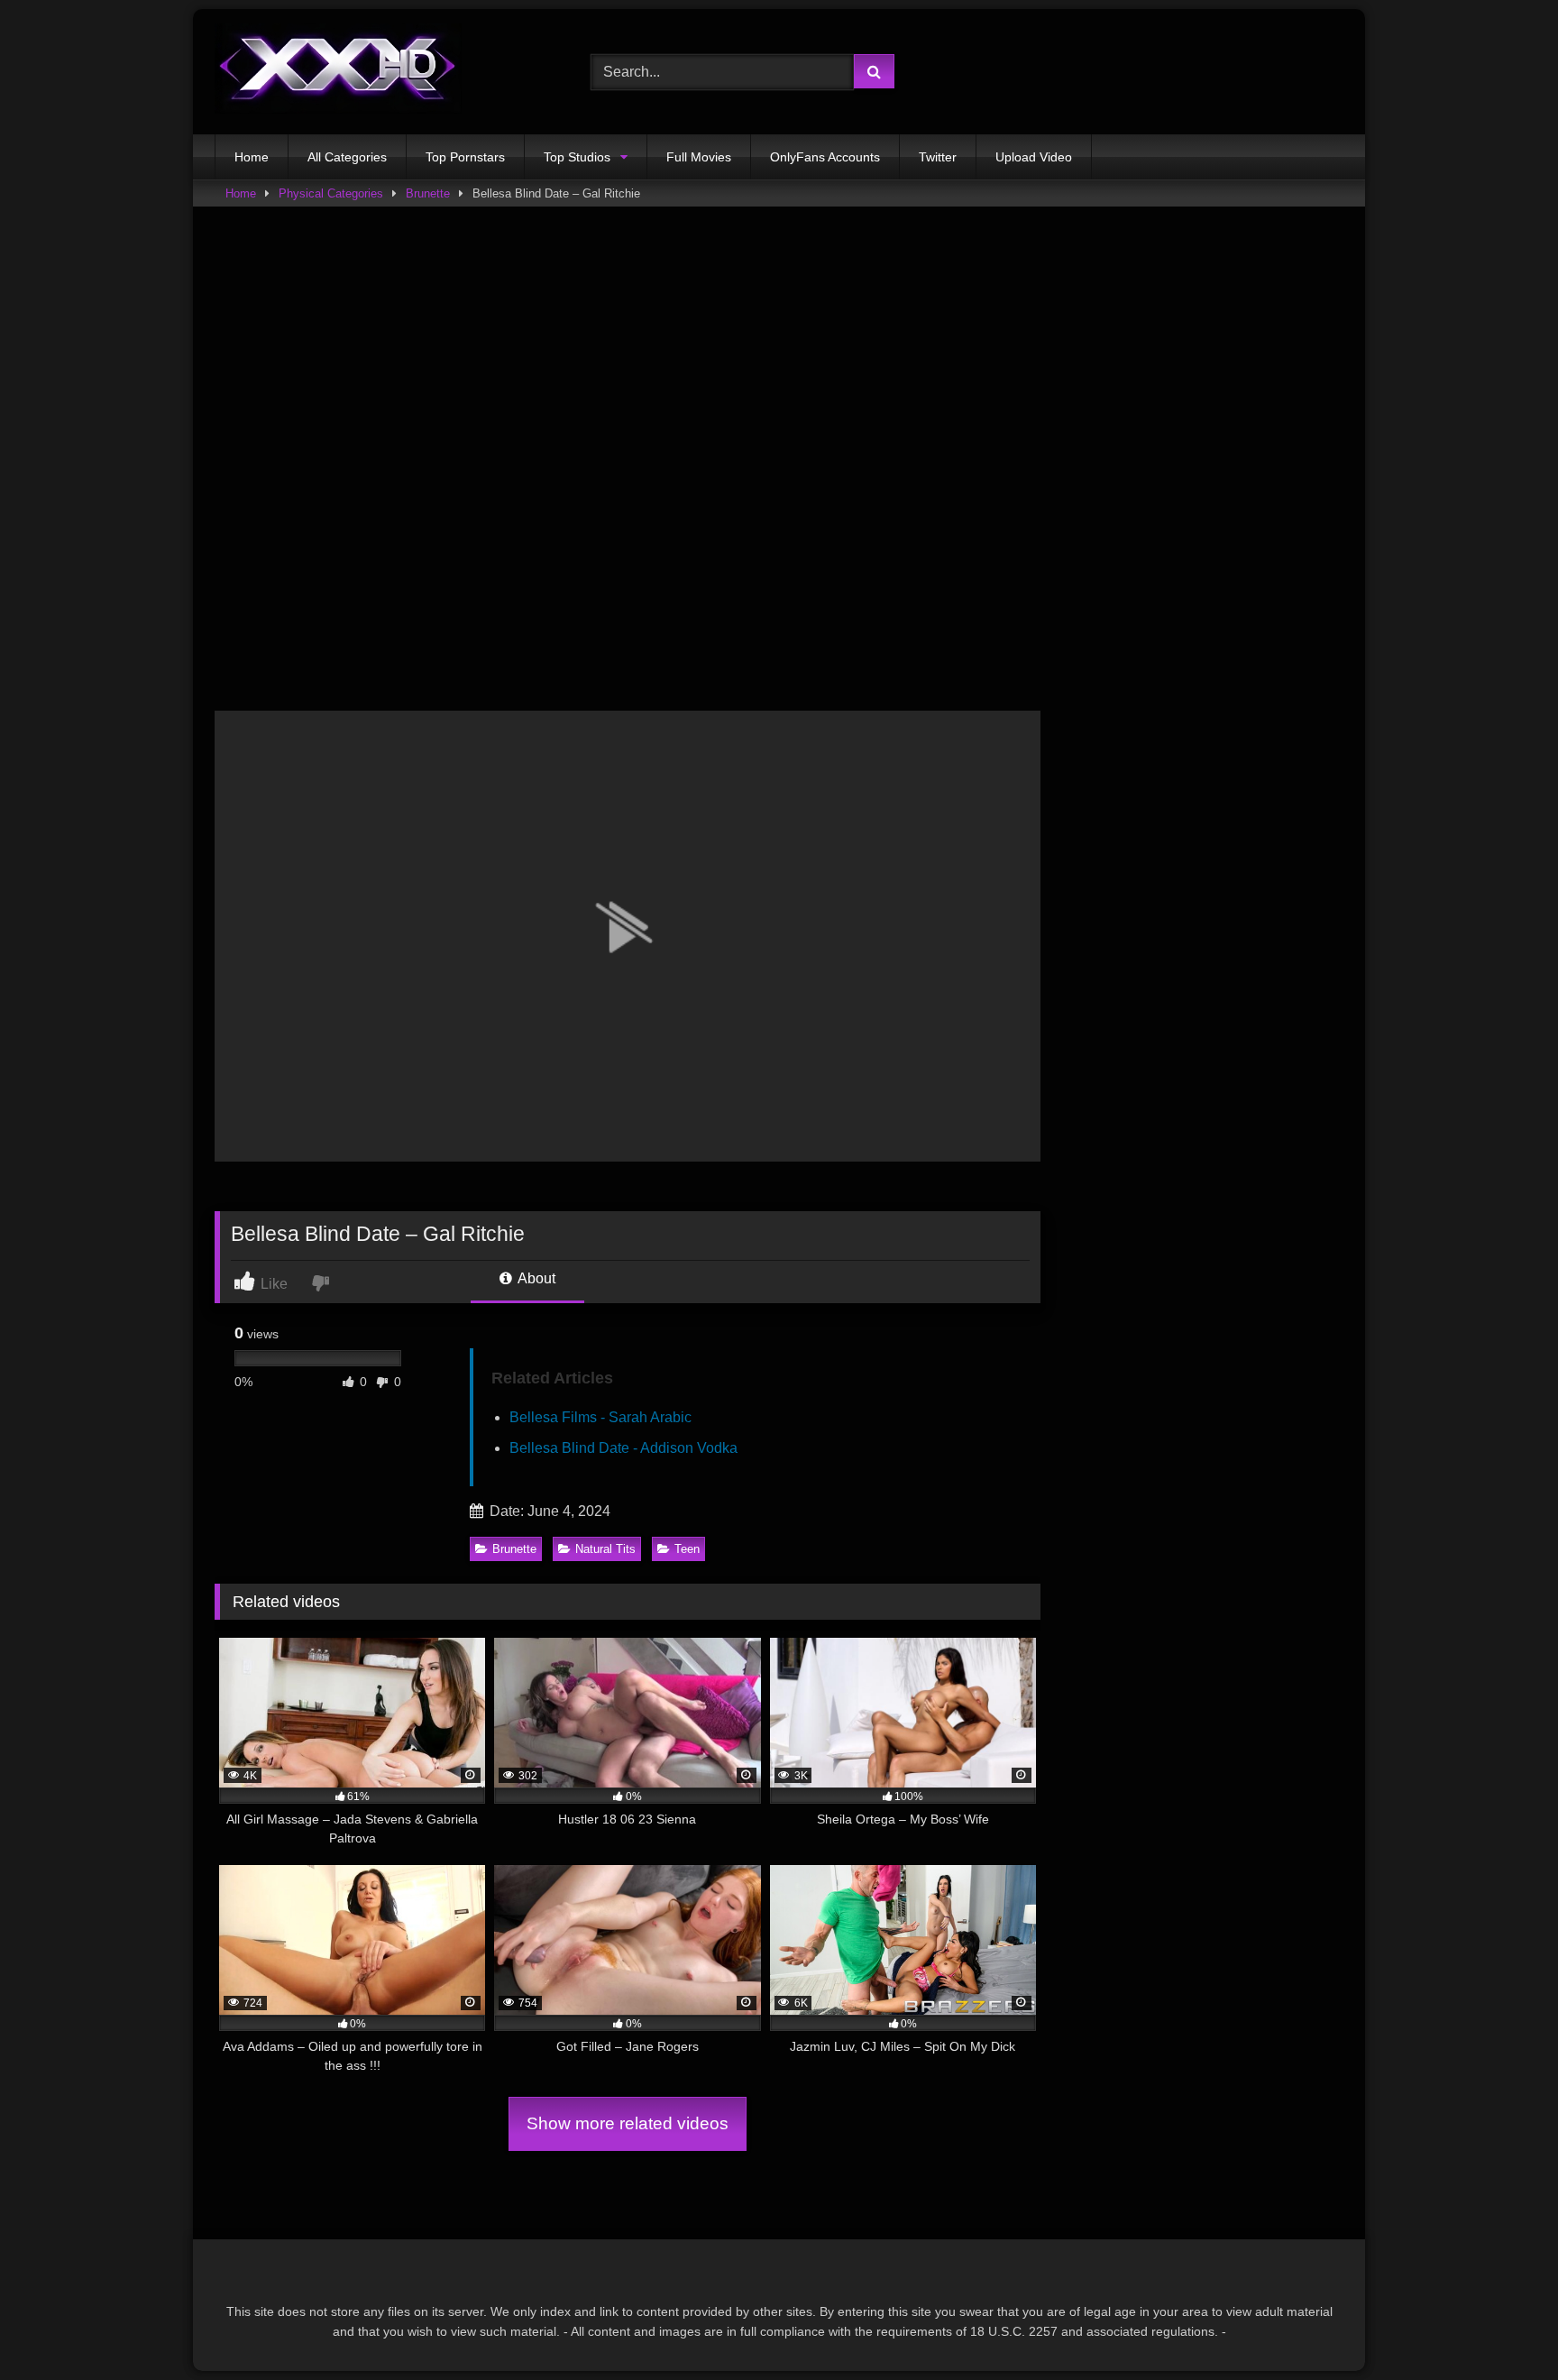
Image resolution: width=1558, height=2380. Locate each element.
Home (252, 157)
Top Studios (577, 157)
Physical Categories (331, 193)
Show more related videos (628, 2123)
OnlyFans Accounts (825, 157)
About (535, 1278)
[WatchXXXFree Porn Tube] (338, 72)
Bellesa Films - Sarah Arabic (600, 1417)
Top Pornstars (465, 157)
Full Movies (699, 157)
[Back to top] (1502, 2326)
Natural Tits (605, 1549)
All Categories (347, 157)
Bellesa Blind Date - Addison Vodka (623, 1448)
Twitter (938, 157)
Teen (687, 1549)
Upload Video (1034, 157)
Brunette (428, 193)
